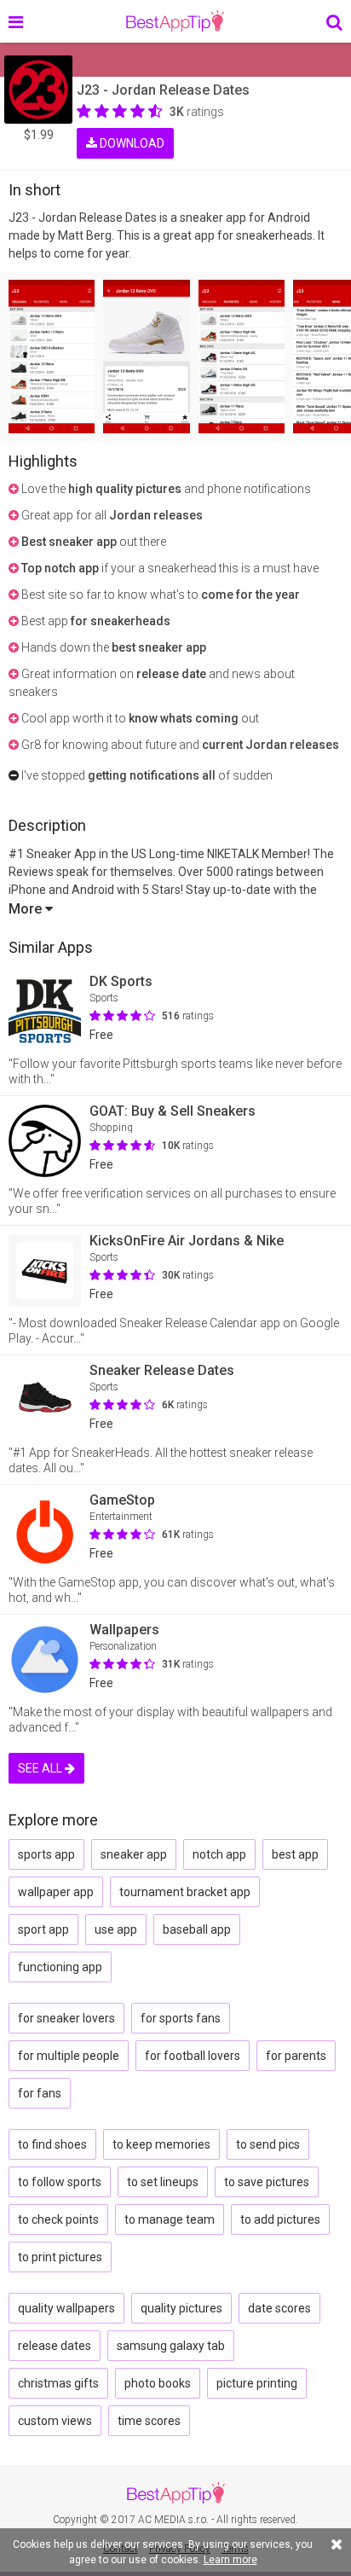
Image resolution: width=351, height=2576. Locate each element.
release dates (55, 2346)
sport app (43, 1929)
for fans (40, 2093)
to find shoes (52, 2144)
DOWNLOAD (131, 143)
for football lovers (193, 2056)
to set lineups (163, 2182)
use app (116, 1929)
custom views (55, 2421)
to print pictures (60, 2257)
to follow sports (60, 2182)
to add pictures (280, 2219)
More (27, 909)
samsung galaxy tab (171, 2346)
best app (295, 1854)
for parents (296, 2056)
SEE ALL (41, 1768)
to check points (58, 2219)
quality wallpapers (66, 2308)
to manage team (170, 2219)
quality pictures (181, 2308)
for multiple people (69, 2056)
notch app (219, 1854)
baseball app (197, 1929)
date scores (279, 2308)
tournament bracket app (185, 1892)
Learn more (230, 2560)
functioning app (60, 1967)
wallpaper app (56, 1892)
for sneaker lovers (66, 2018)
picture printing (257, 2383)
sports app (46, 1854)
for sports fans (181, 2018)
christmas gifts (58, 2383)
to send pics (268, 2144)
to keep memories (161, 2144)
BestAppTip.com (175, 21)
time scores (149, 2421)
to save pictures (267, 2182)
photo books (158, 2383)
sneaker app (134, 1854)
